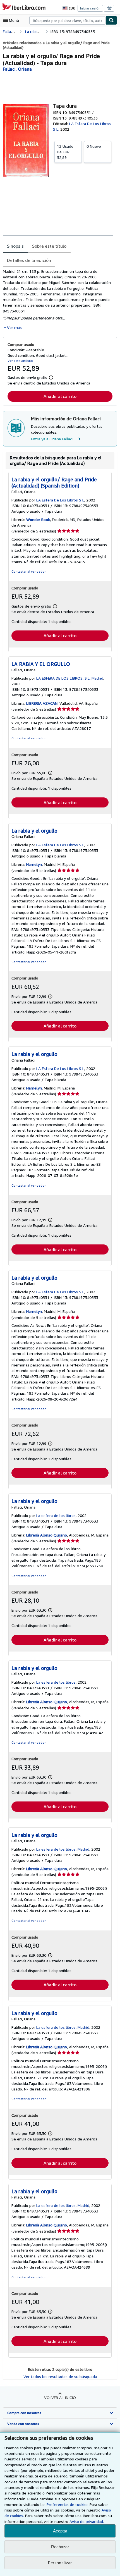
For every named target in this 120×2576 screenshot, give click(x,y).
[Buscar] (111, 20)
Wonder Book (38, 519)
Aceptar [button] (60, 2531)
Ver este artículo (20, 361)
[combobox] (67, 20)
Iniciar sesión (90, 8)
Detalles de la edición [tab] (29, 260)
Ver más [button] (14, 327)
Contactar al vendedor (29, 571)
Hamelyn (34, 864)
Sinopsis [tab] (15, 246)
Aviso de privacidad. (87, 2521)
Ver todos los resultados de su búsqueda (60, 2377)
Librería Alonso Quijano (47, 1535)
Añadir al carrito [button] (60, 396)
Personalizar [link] (60, 2563)
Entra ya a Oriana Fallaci (52, 439)
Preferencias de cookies (68, 2504)
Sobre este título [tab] (49, 246)
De (65, 152)
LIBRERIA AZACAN (42, 703)
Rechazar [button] (60, 2547)
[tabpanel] (58, 300)
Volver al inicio (60, 2397)
